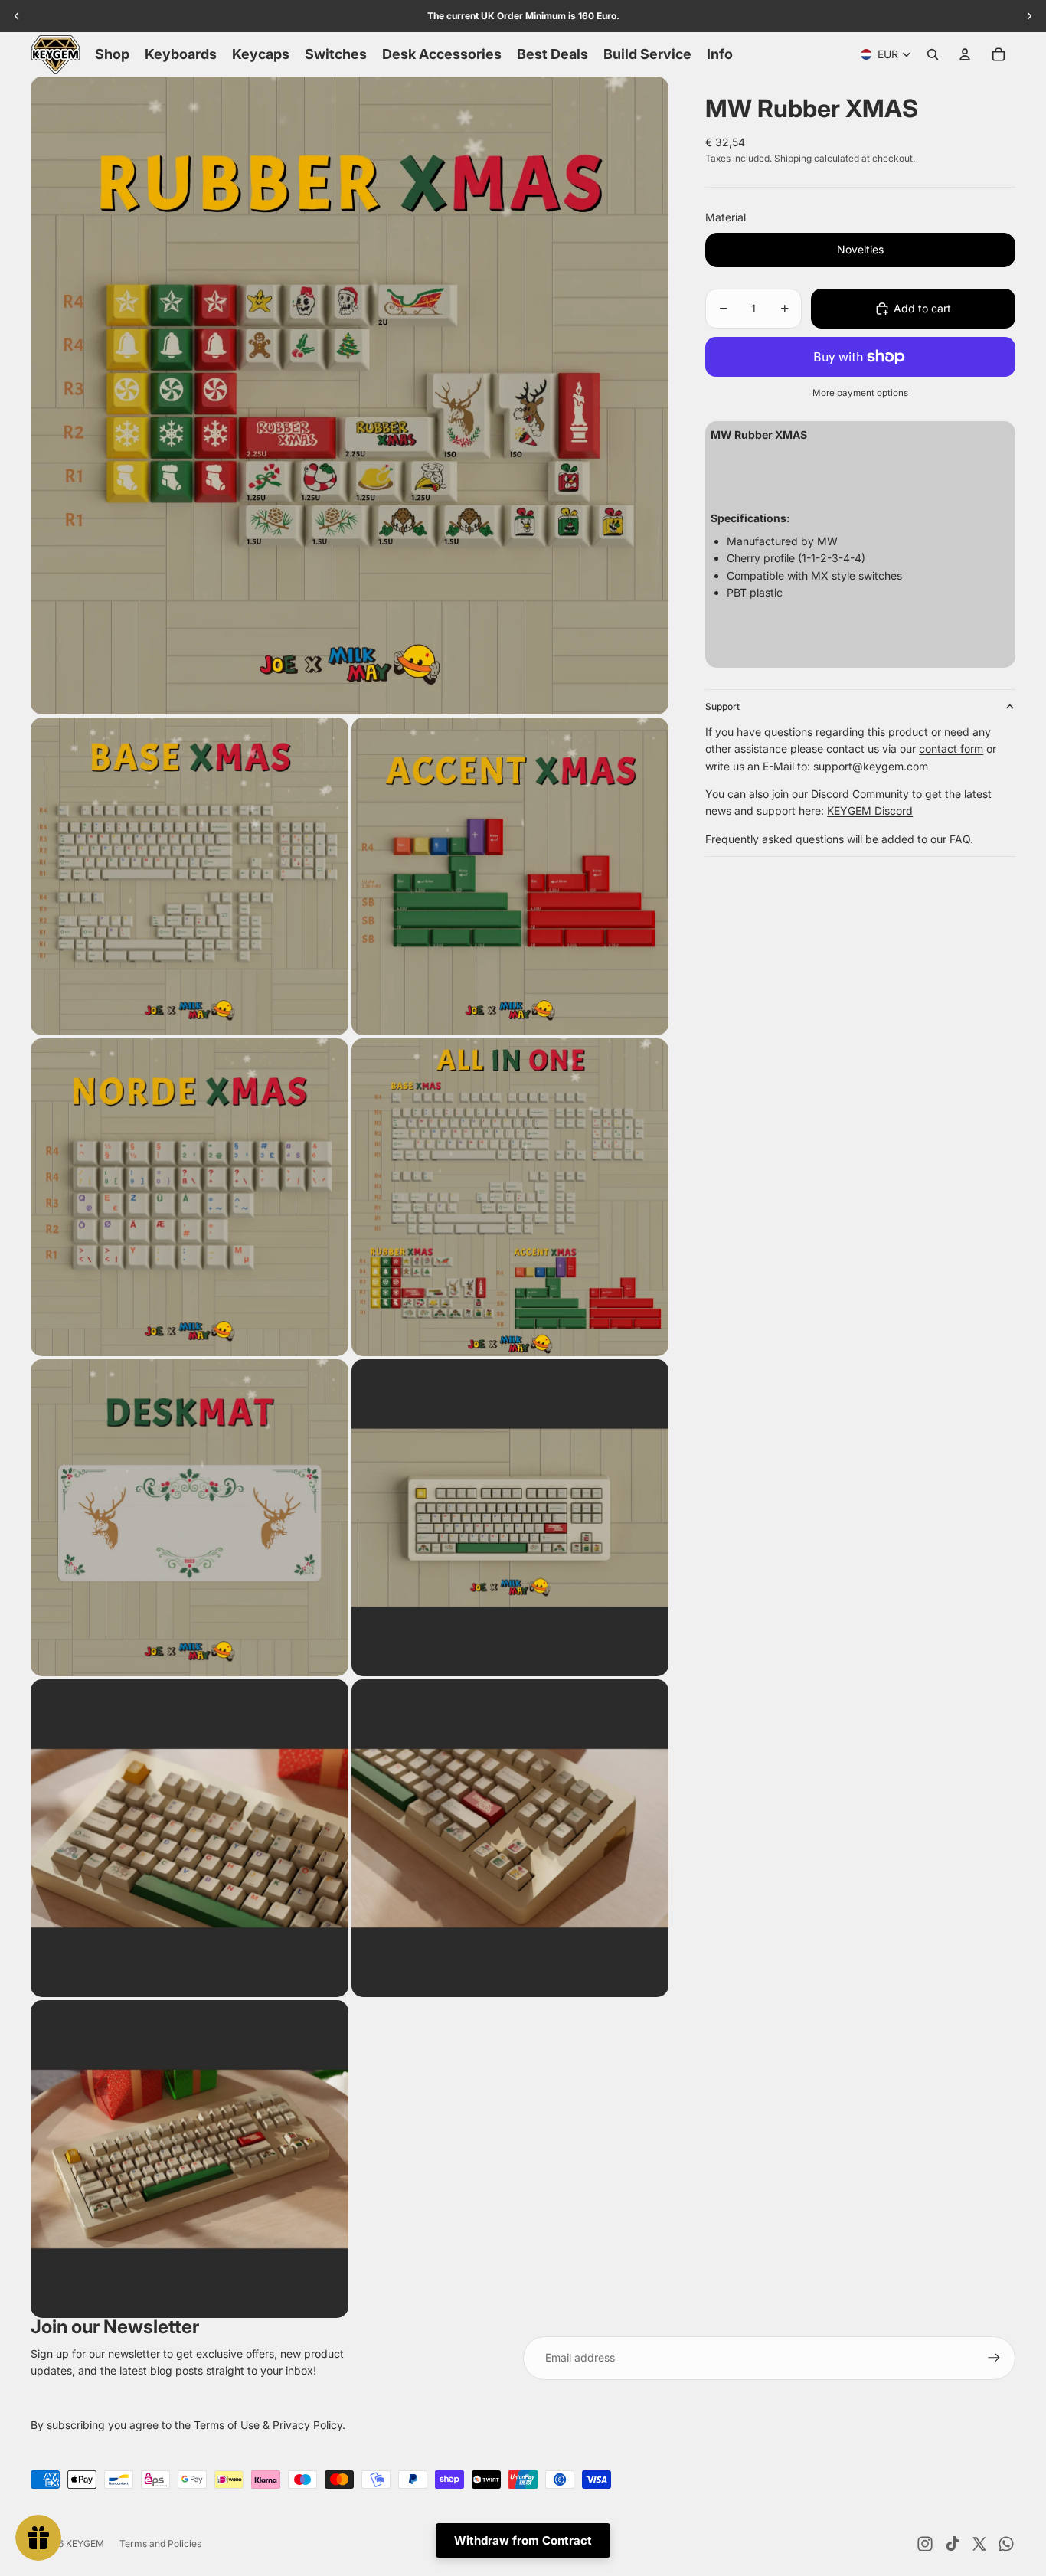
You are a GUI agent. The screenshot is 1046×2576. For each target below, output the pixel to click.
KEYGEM (85, 2543)
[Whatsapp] (1006, 2544)
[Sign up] (994, 2358)
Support (722, 706)
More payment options (860, 393)
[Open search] (933, 54)
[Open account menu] (965, 54)
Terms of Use (227, 2425)
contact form (951, 749)
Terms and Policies (160, 2543)
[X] (979, 2544)
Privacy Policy (307, 2425)
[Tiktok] (953, 2544)
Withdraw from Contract (523, 2540)
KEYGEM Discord (870, 811)
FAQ (960, 839)
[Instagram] (925, 2544)
